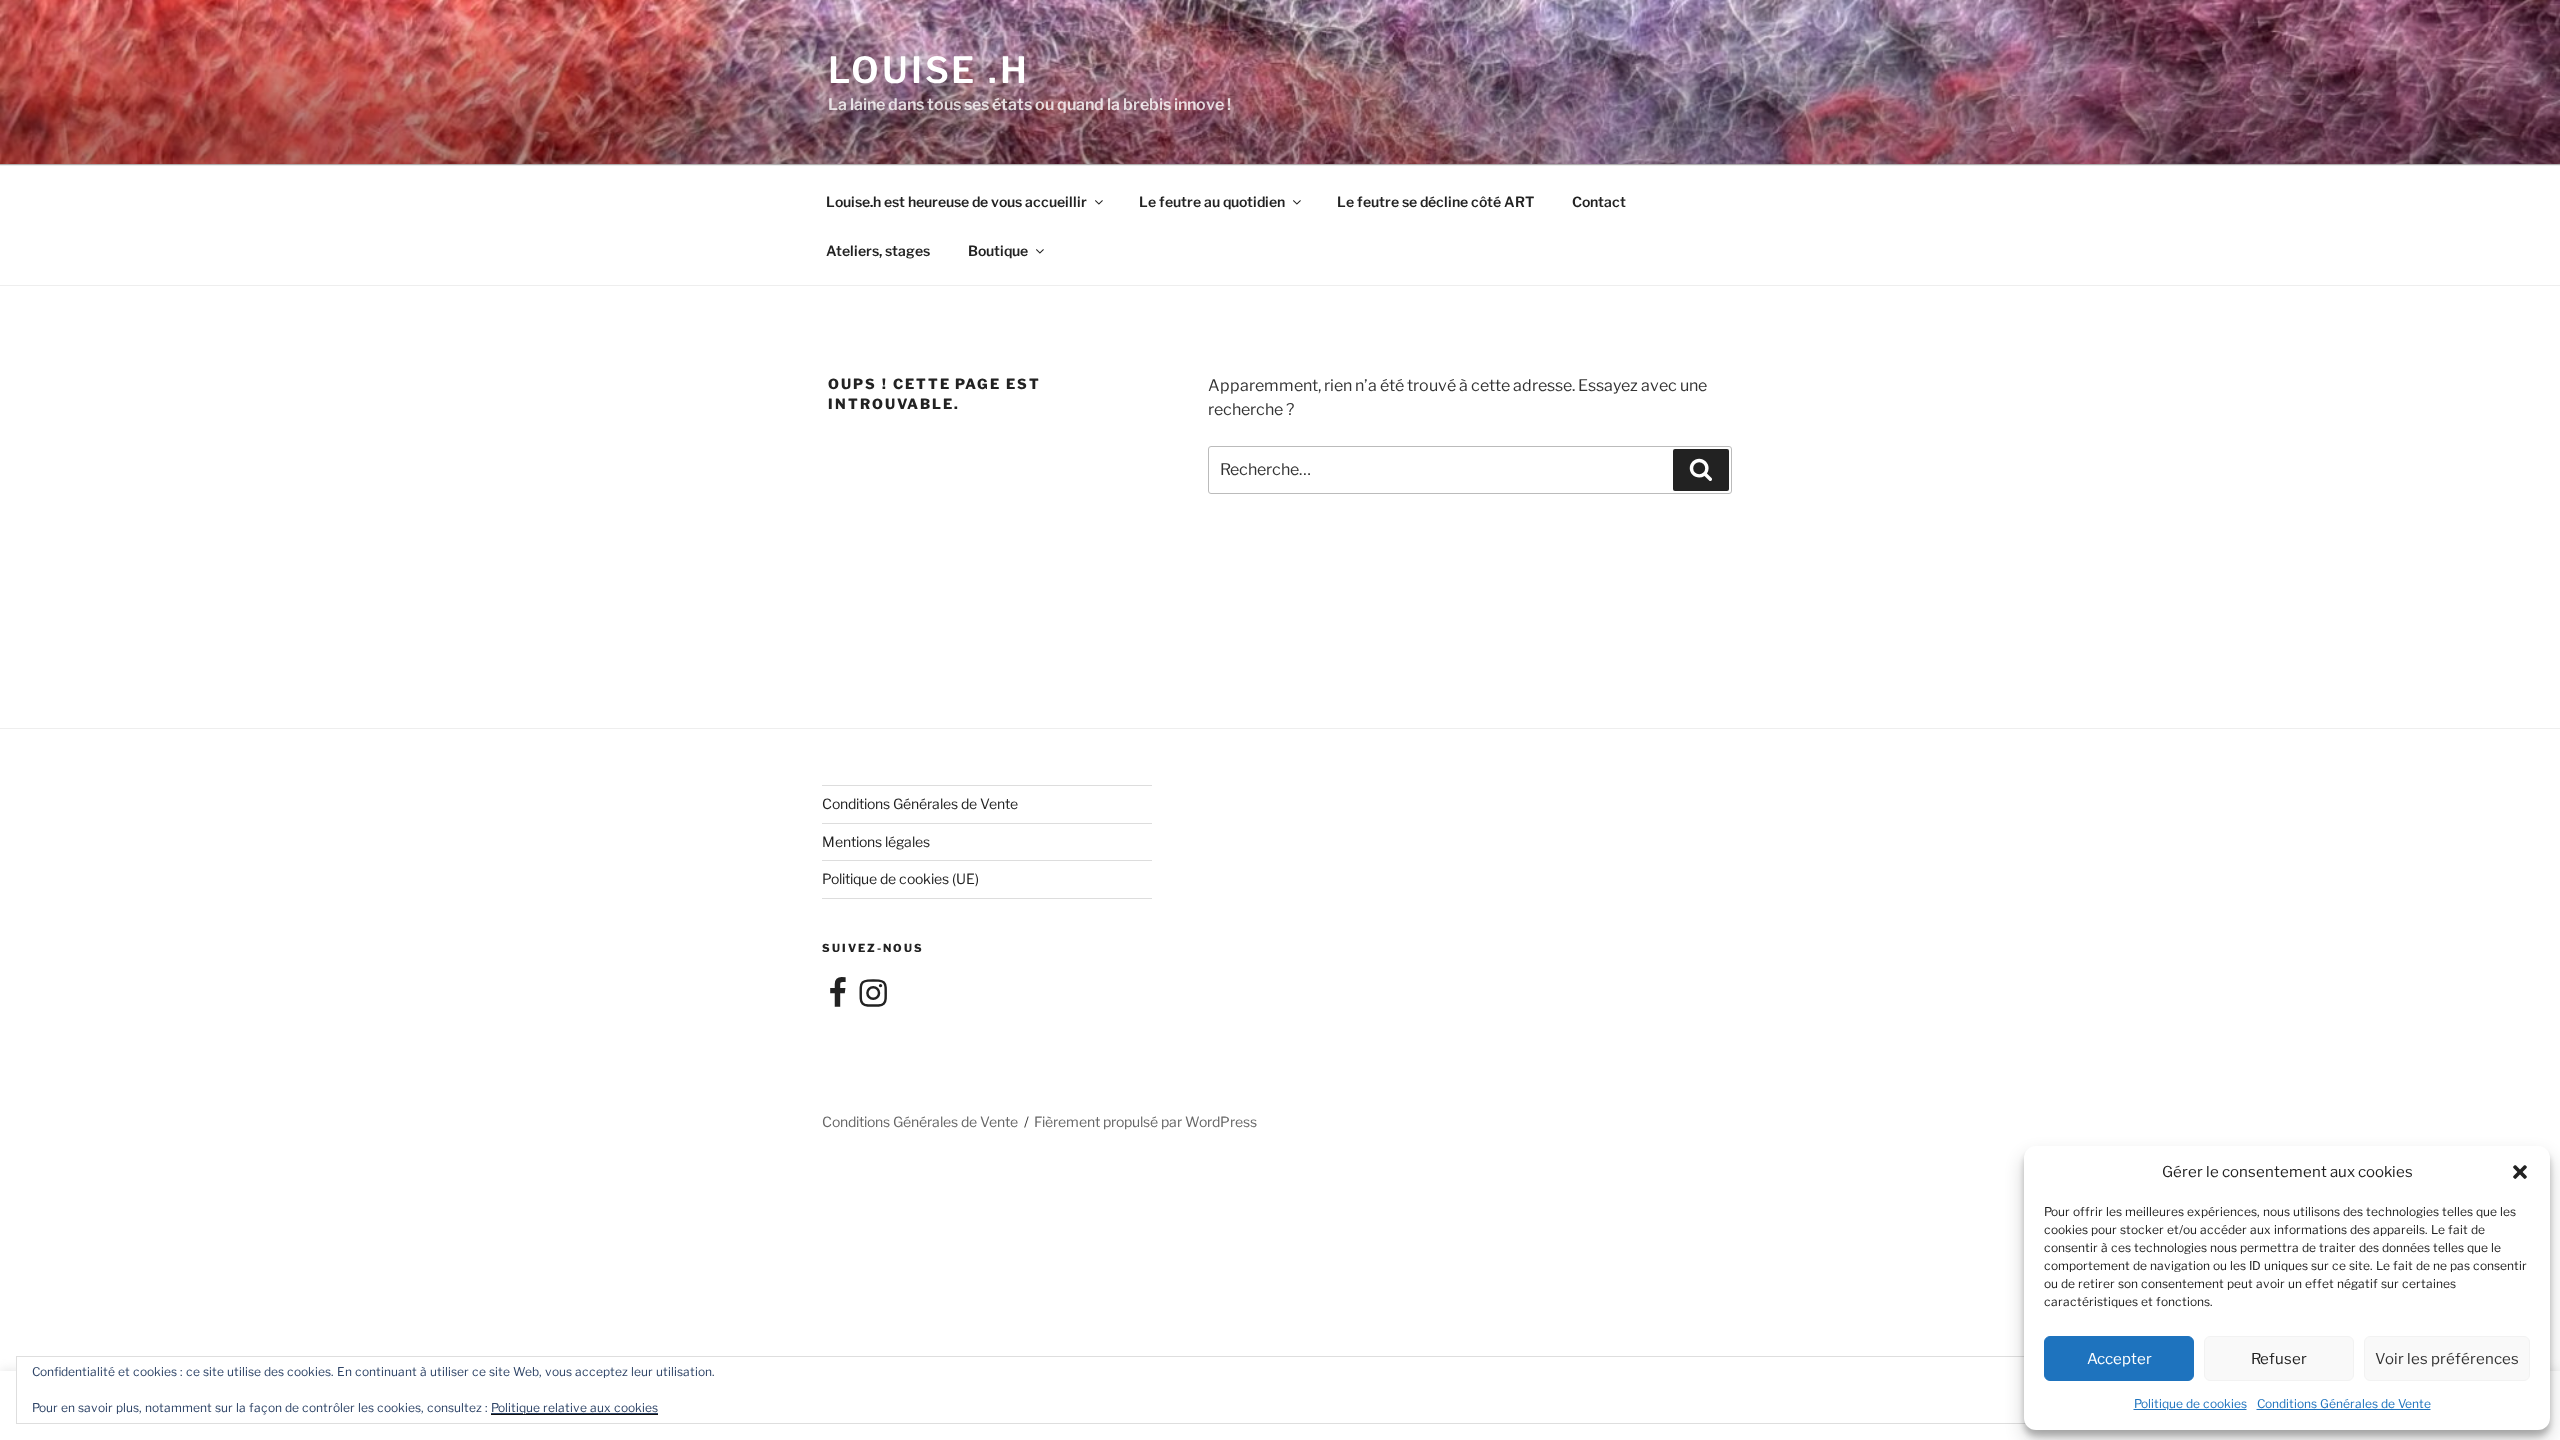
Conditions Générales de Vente (2344, 1403)
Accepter (2119, 1359)
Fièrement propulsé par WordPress (1145, 1121)
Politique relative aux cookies (574, 1407)
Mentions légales (876, 841)
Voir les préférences (2447, 1359)
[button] (2520, 1172)
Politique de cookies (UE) (900, 878)
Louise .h (929, 70)
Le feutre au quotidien (1212, 201)
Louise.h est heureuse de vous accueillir (956, 201)
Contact (1599, 201)
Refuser (2279, 1359)
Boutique (998, 250)
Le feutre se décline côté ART (1435, 201)
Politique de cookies (2190, 1403)
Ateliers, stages (878, 250)
